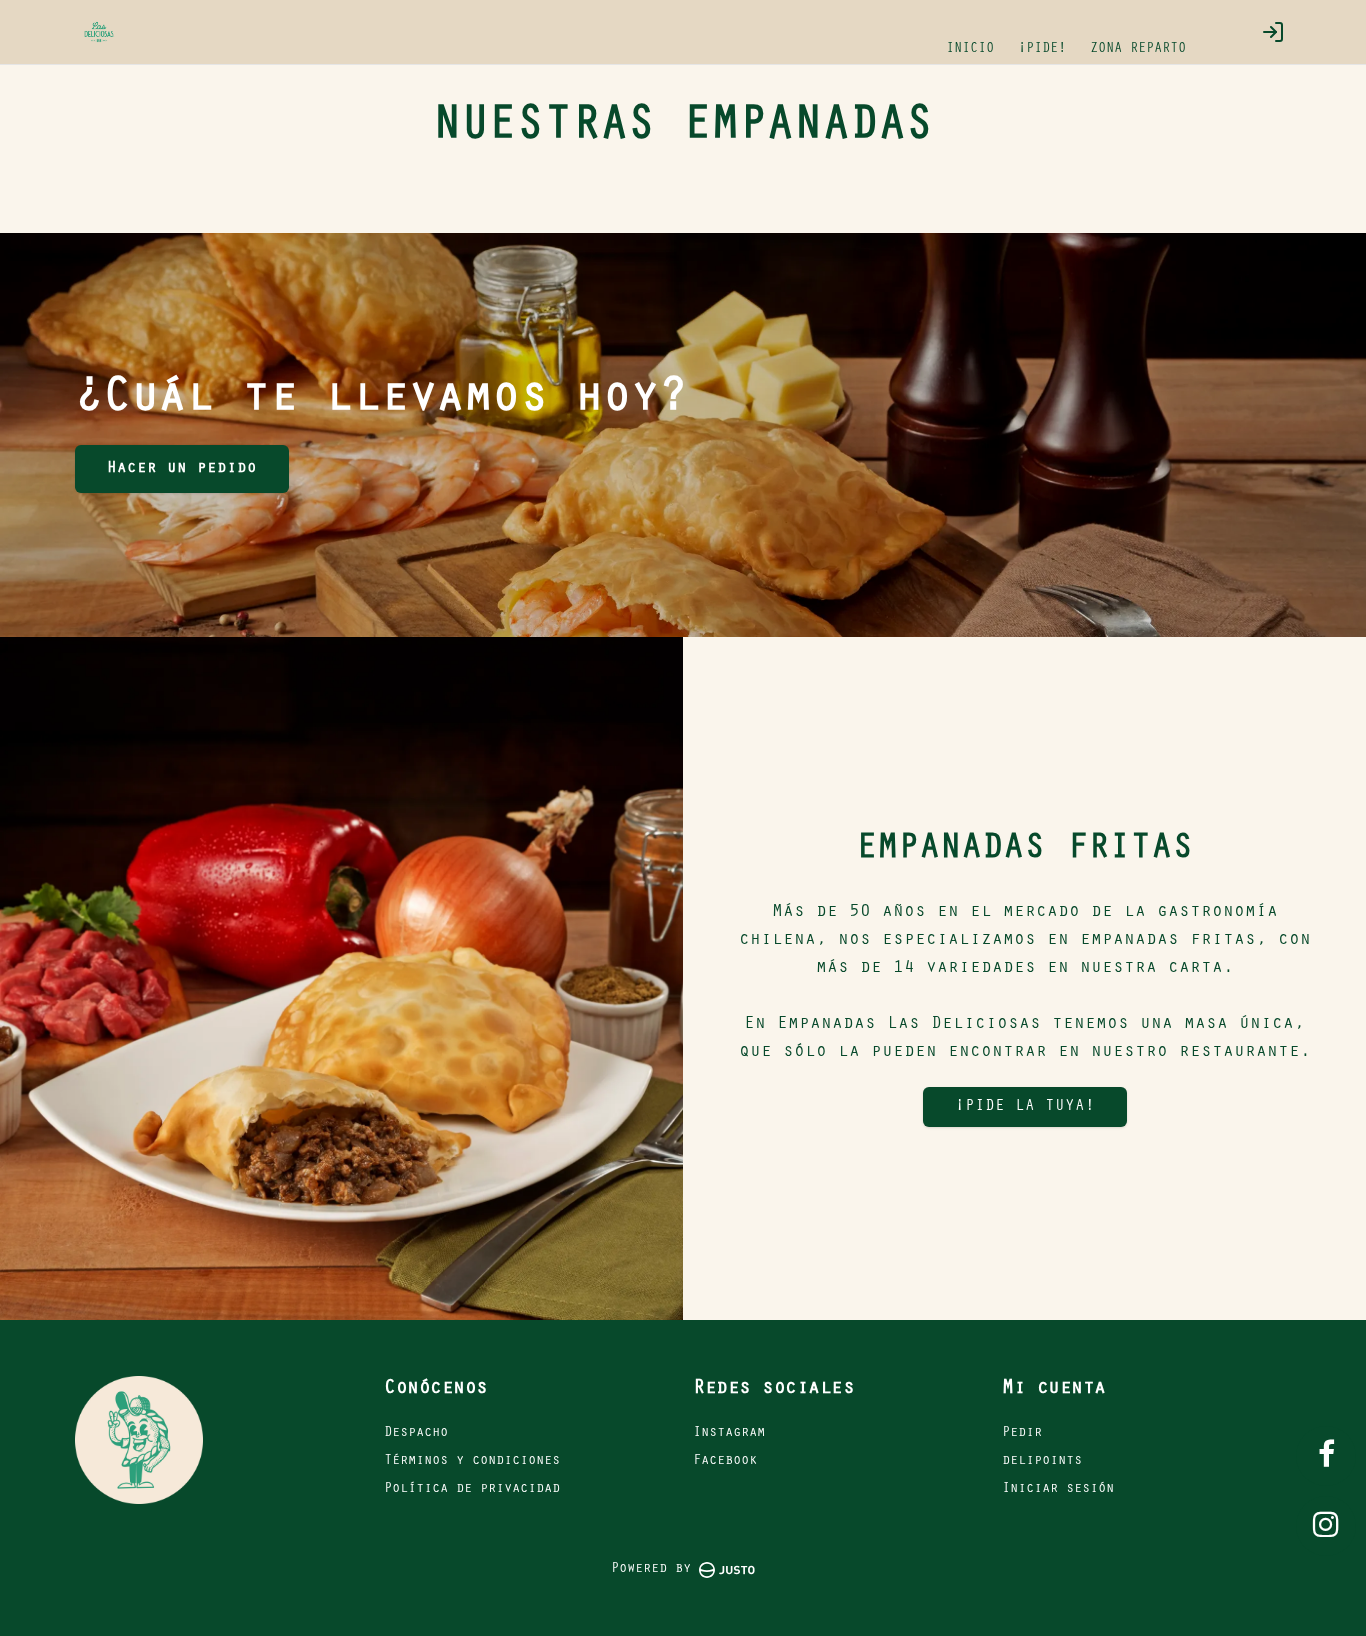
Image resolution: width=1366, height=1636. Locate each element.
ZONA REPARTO (1138, 50)
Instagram (729, 1434)
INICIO (970, 50)
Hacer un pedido (182, 469)
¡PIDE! (1042, 50)
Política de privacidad (472, 1490)
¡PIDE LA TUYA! (1025, 1107)
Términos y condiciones (472, 1462)
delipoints (1042, 1462)
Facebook (725, 1462)
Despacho (416, 1434)
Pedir (1022, 1434)
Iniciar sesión (1058, 1490)
